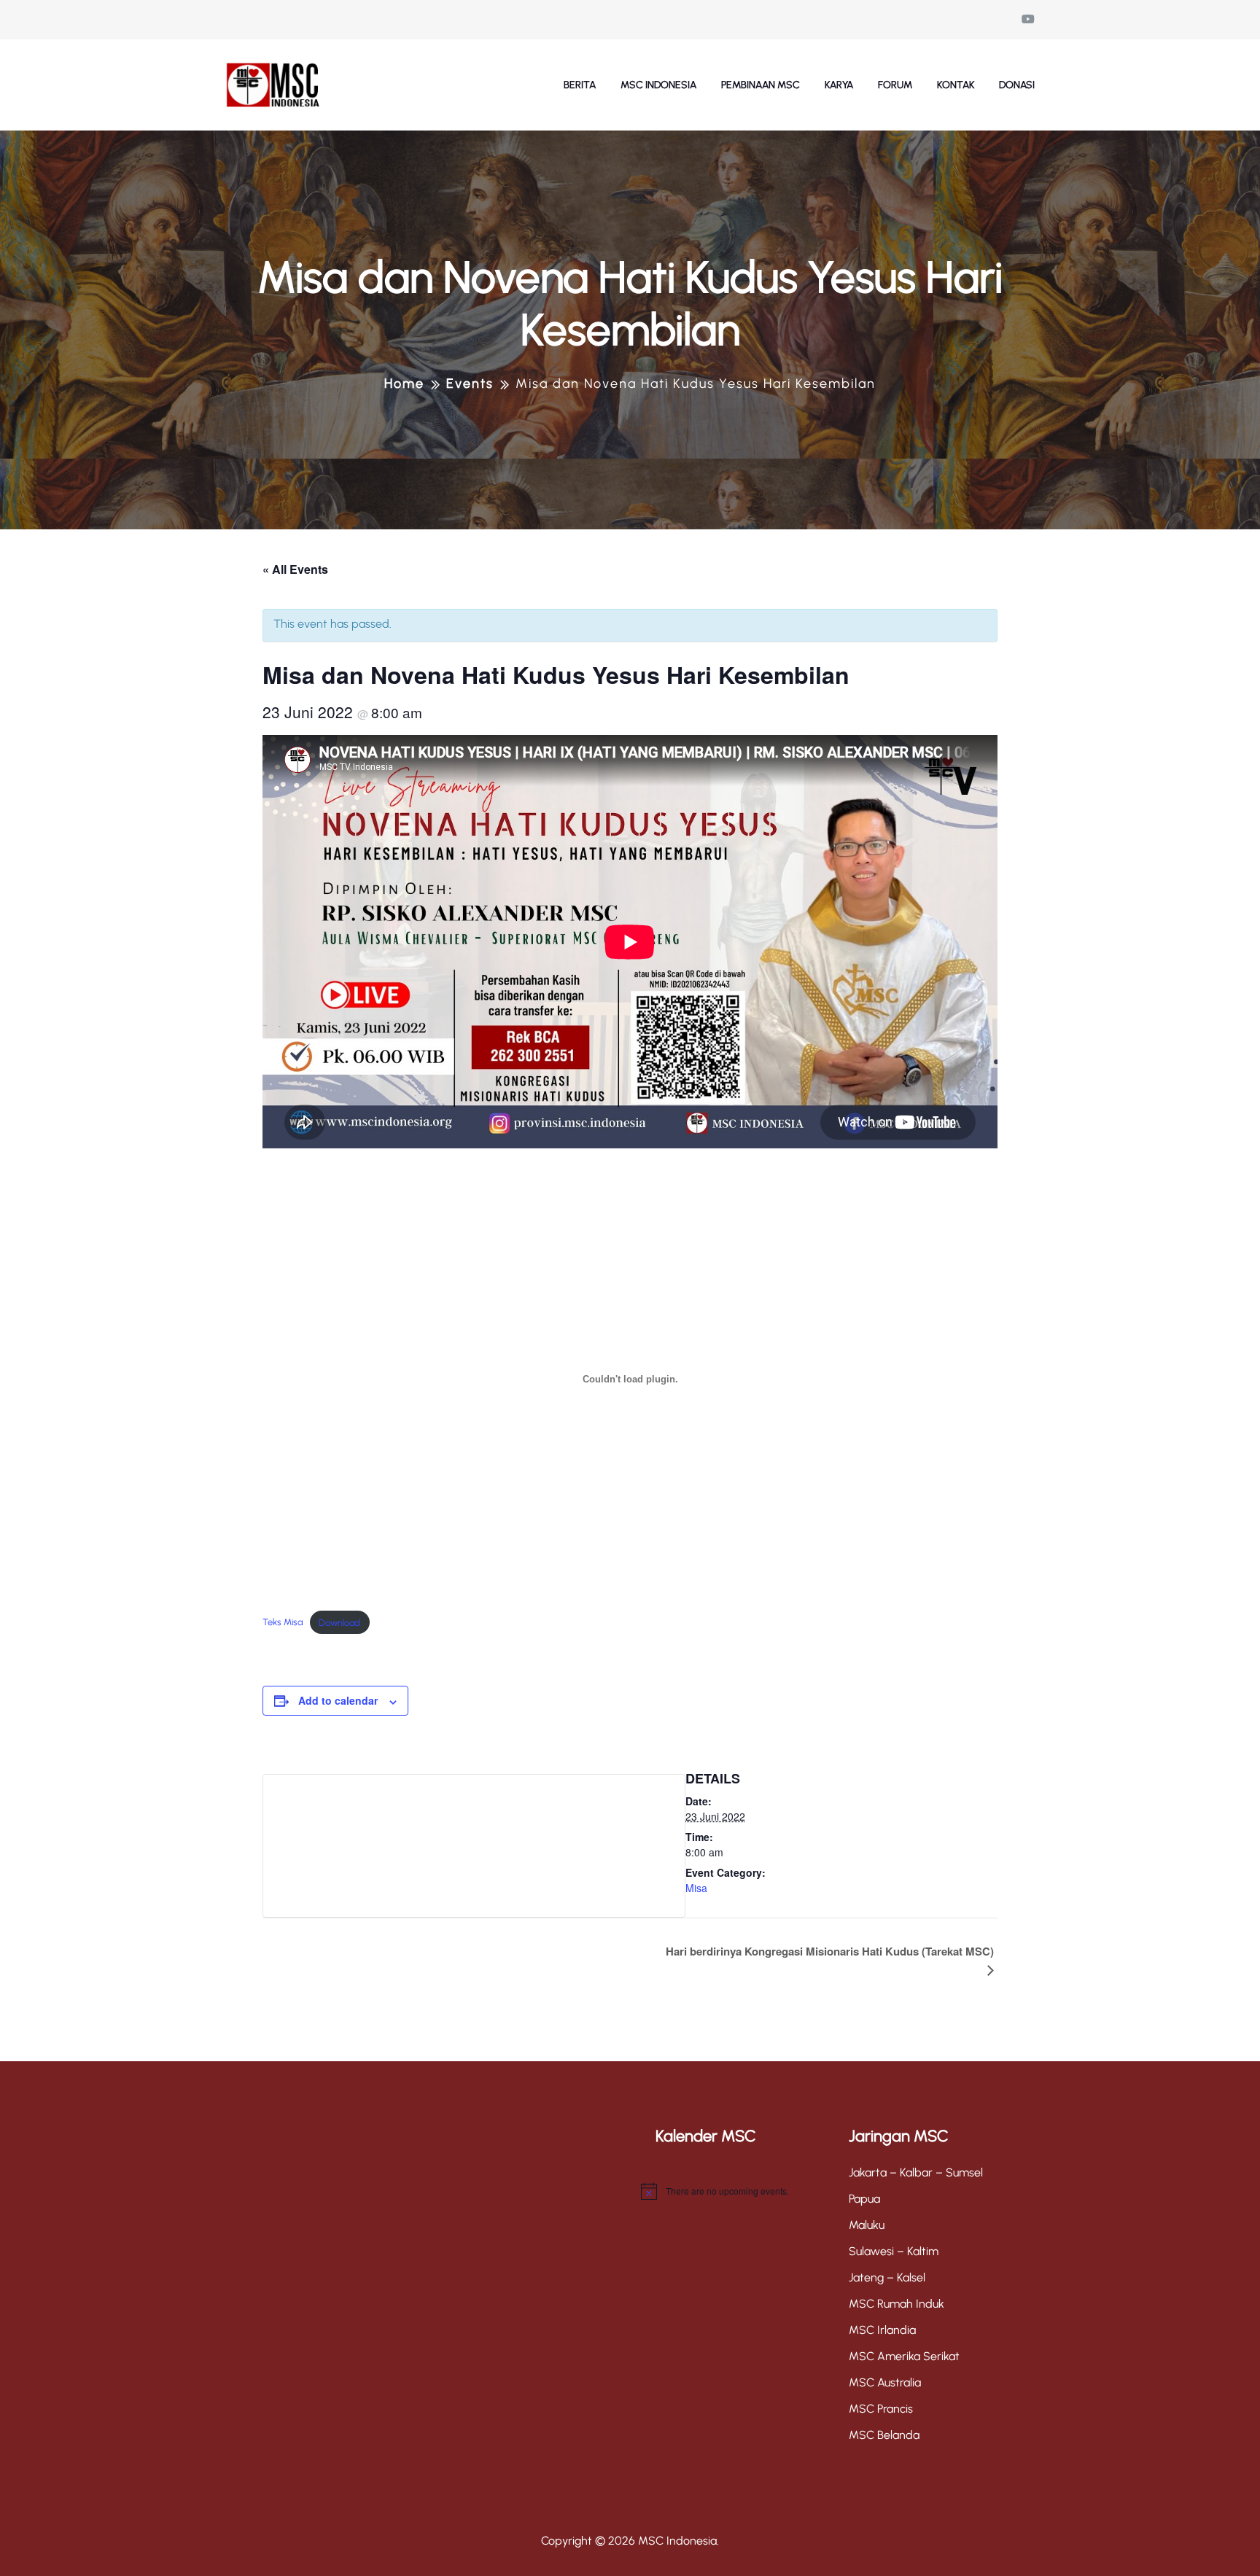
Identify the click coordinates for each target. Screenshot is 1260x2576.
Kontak (956, 85)
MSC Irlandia (882, 2330)
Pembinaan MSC (761, 85)
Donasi (1017, 85)
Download (339, 1623)
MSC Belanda (884, 2435)
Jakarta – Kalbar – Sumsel (916, 2172)
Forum (895, 85)
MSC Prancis (881, 2409)
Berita (580, 85)
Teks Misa (283, 1623)
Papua (864, 2199)
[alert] (734, 2191)
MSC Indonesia (658, 85)
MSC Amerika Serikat (904, 2356)
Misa (696, 1888)
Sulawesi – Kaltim (894, 2251)
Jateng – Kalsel (887, 2277)
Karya (839, 85)
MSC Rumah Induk (897, 2304)
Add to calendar (338, 1700)
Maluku (867, 2225)
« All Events (295, 569)
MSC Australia (885, 2382)
